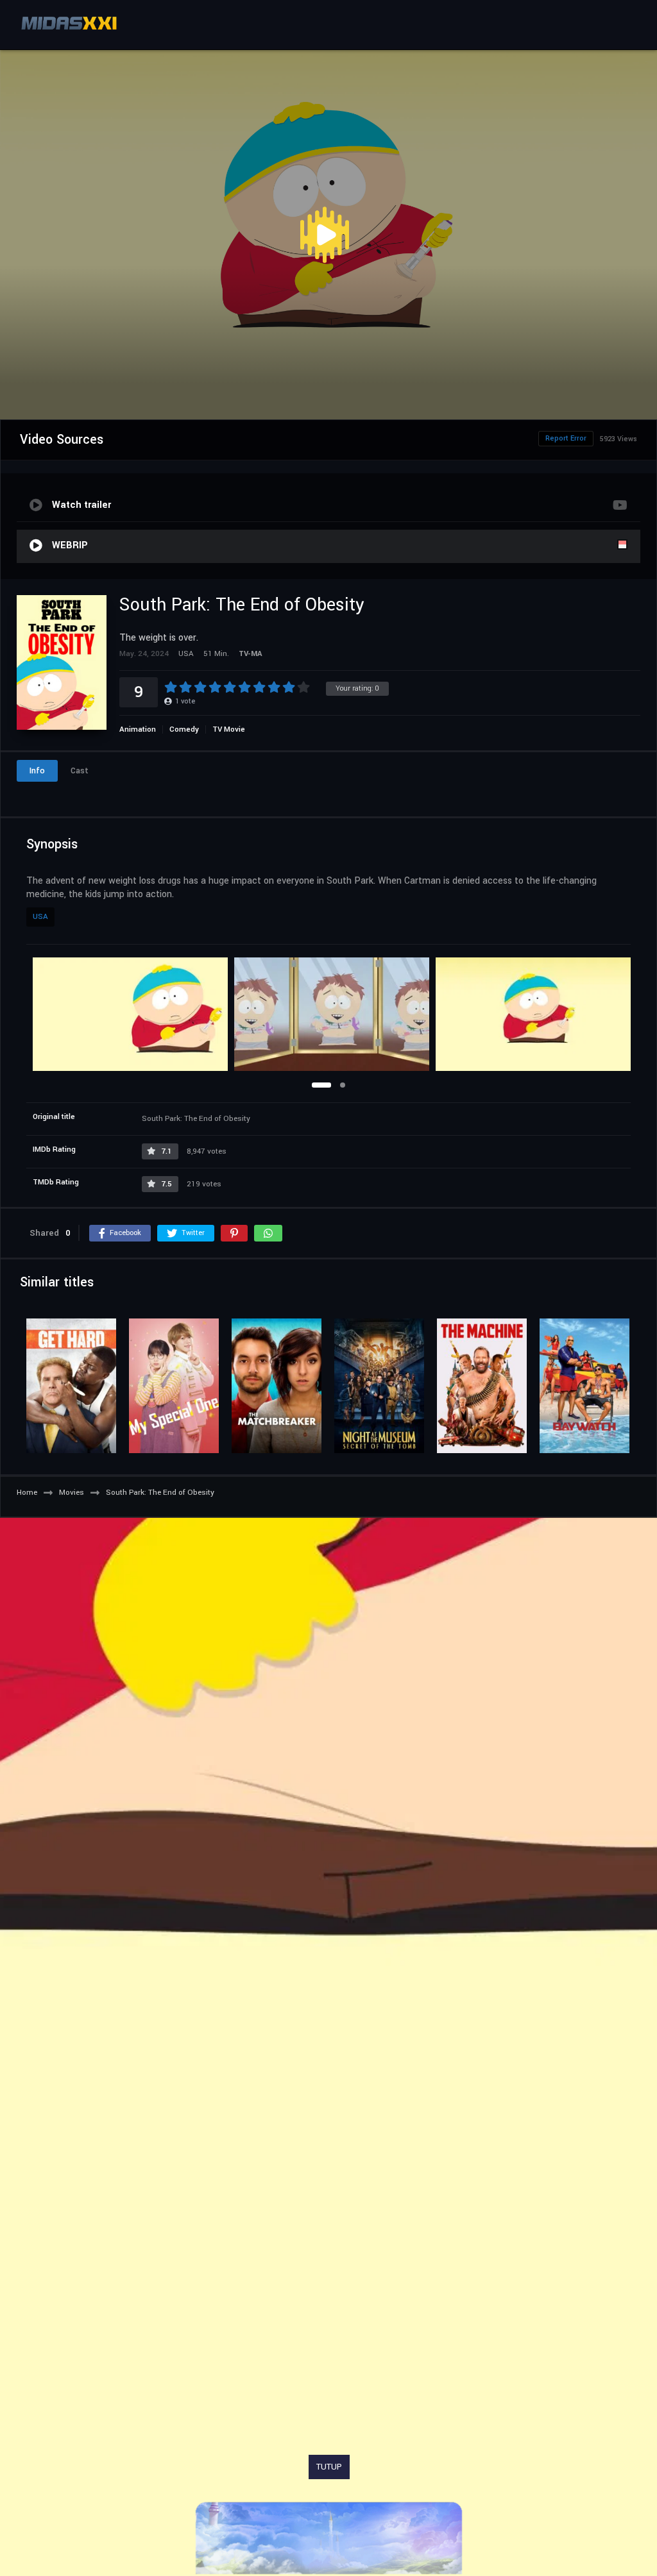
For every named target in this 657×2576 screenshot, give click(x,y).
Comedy (184, 729)
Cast (80, 771)
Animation (138, 729)
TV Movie (229, 729)
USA (40, 917)
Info (37, 771)
